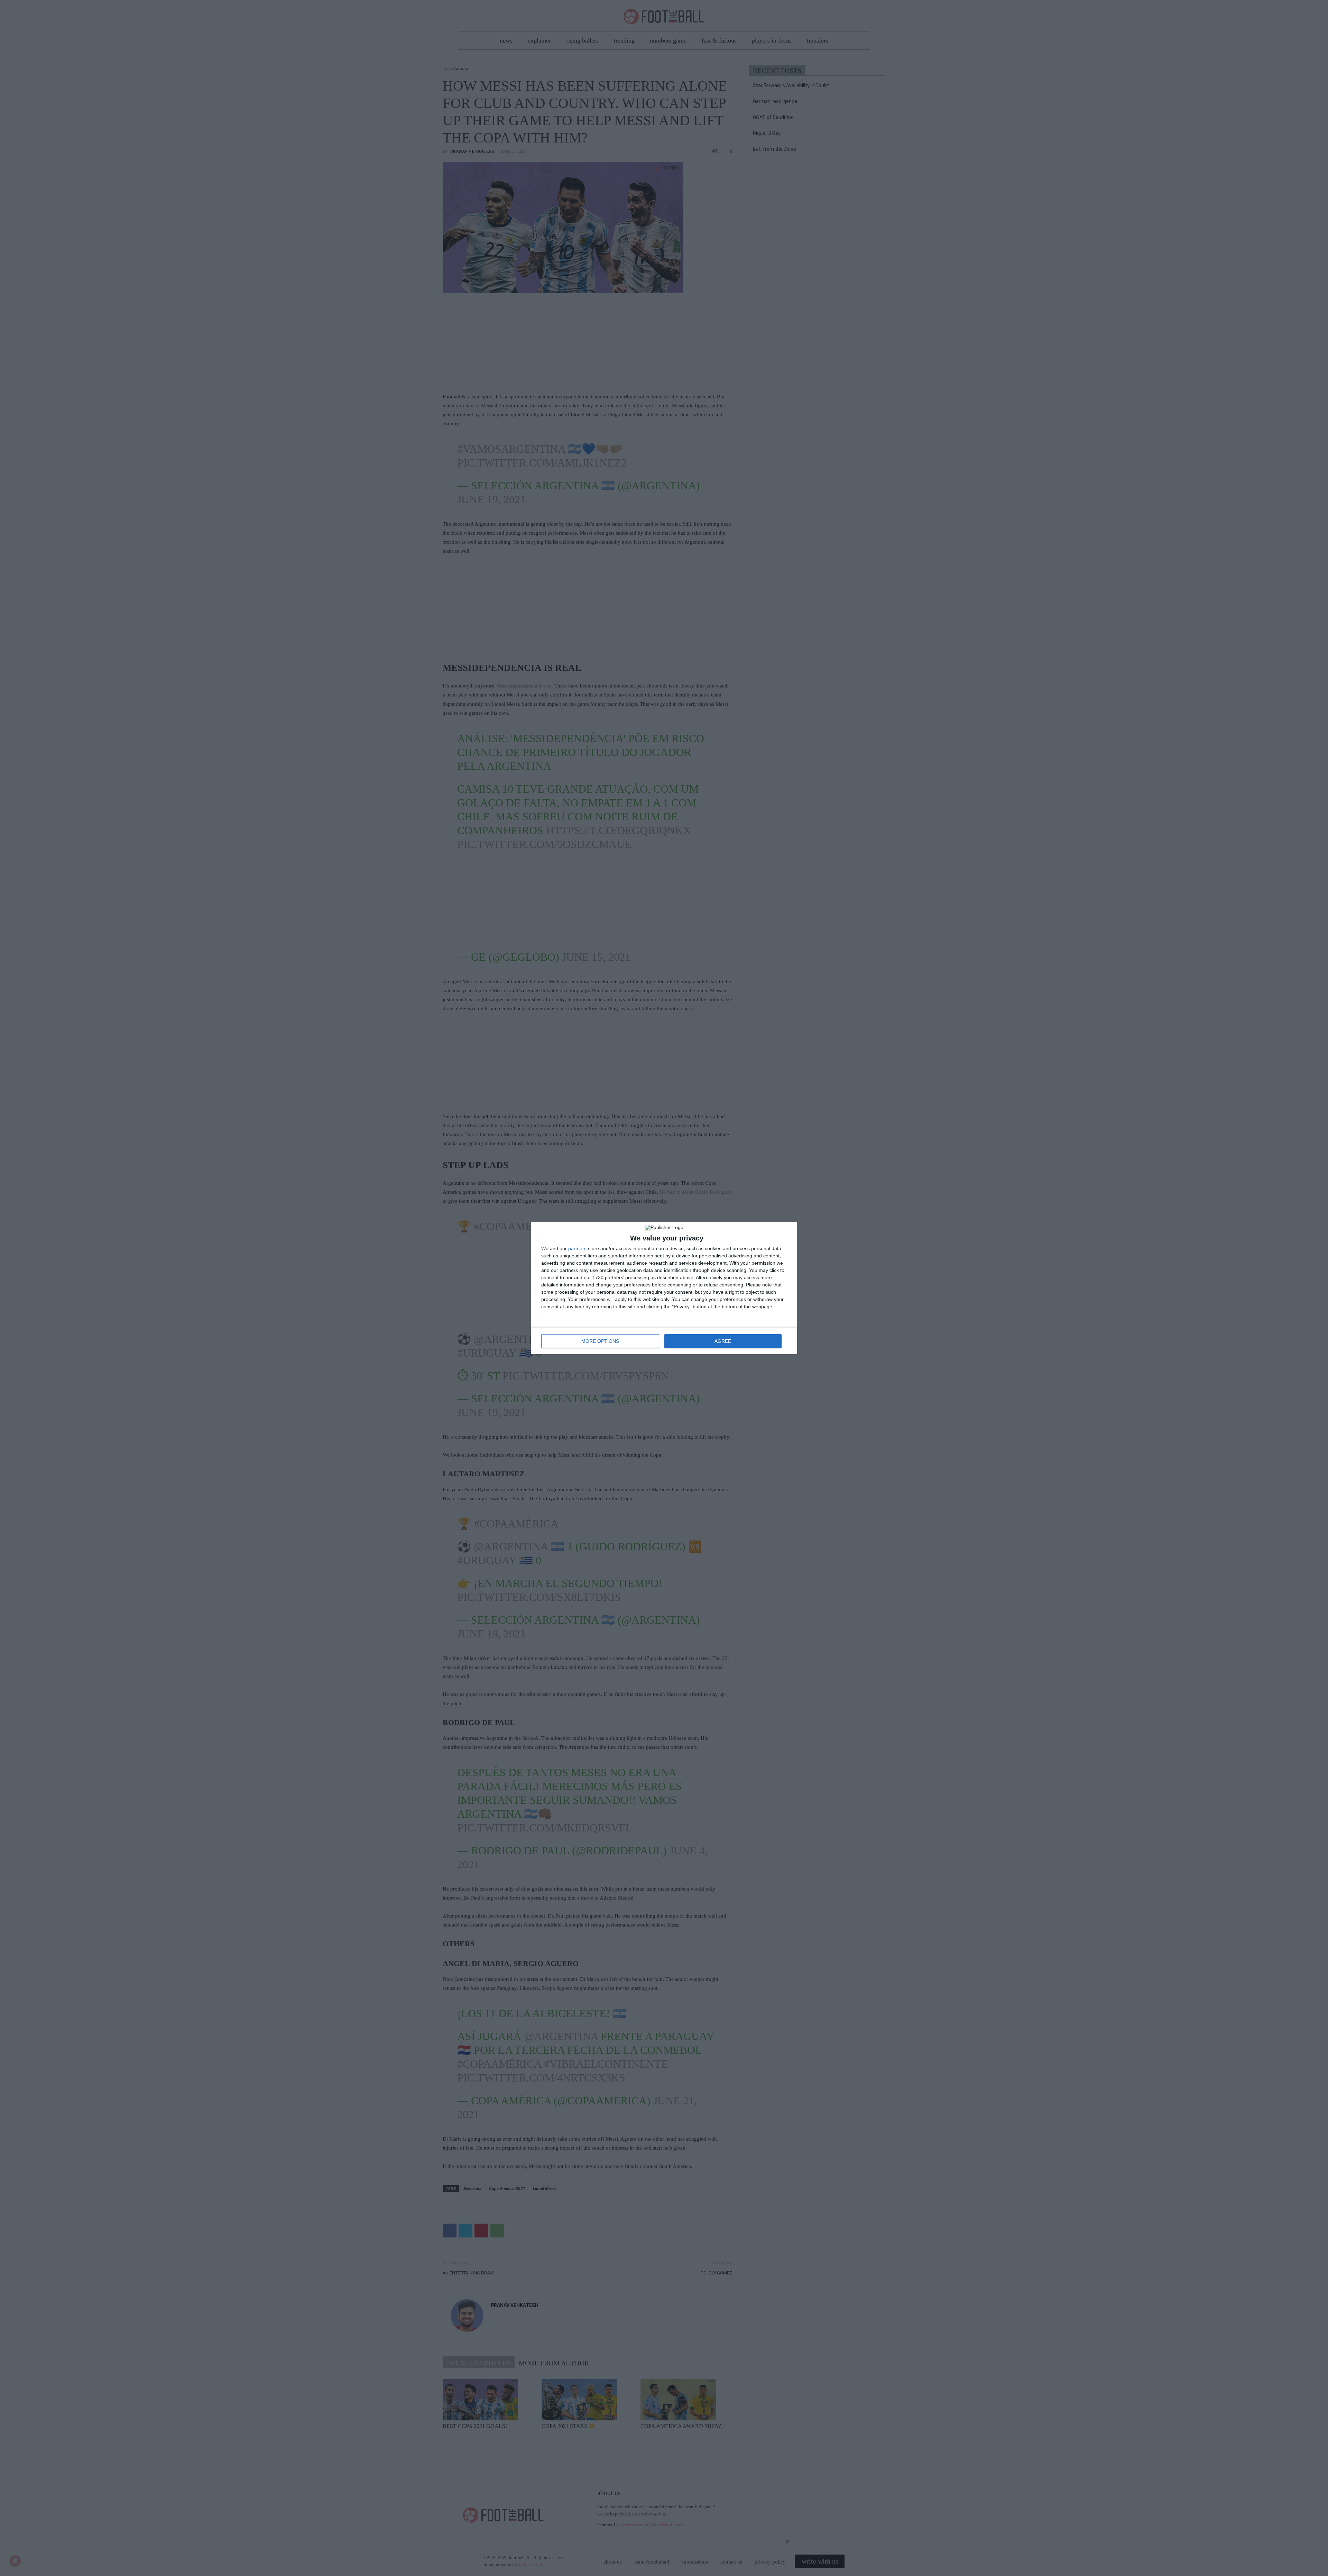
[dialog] (664, 1288)
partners (577, 1248)
